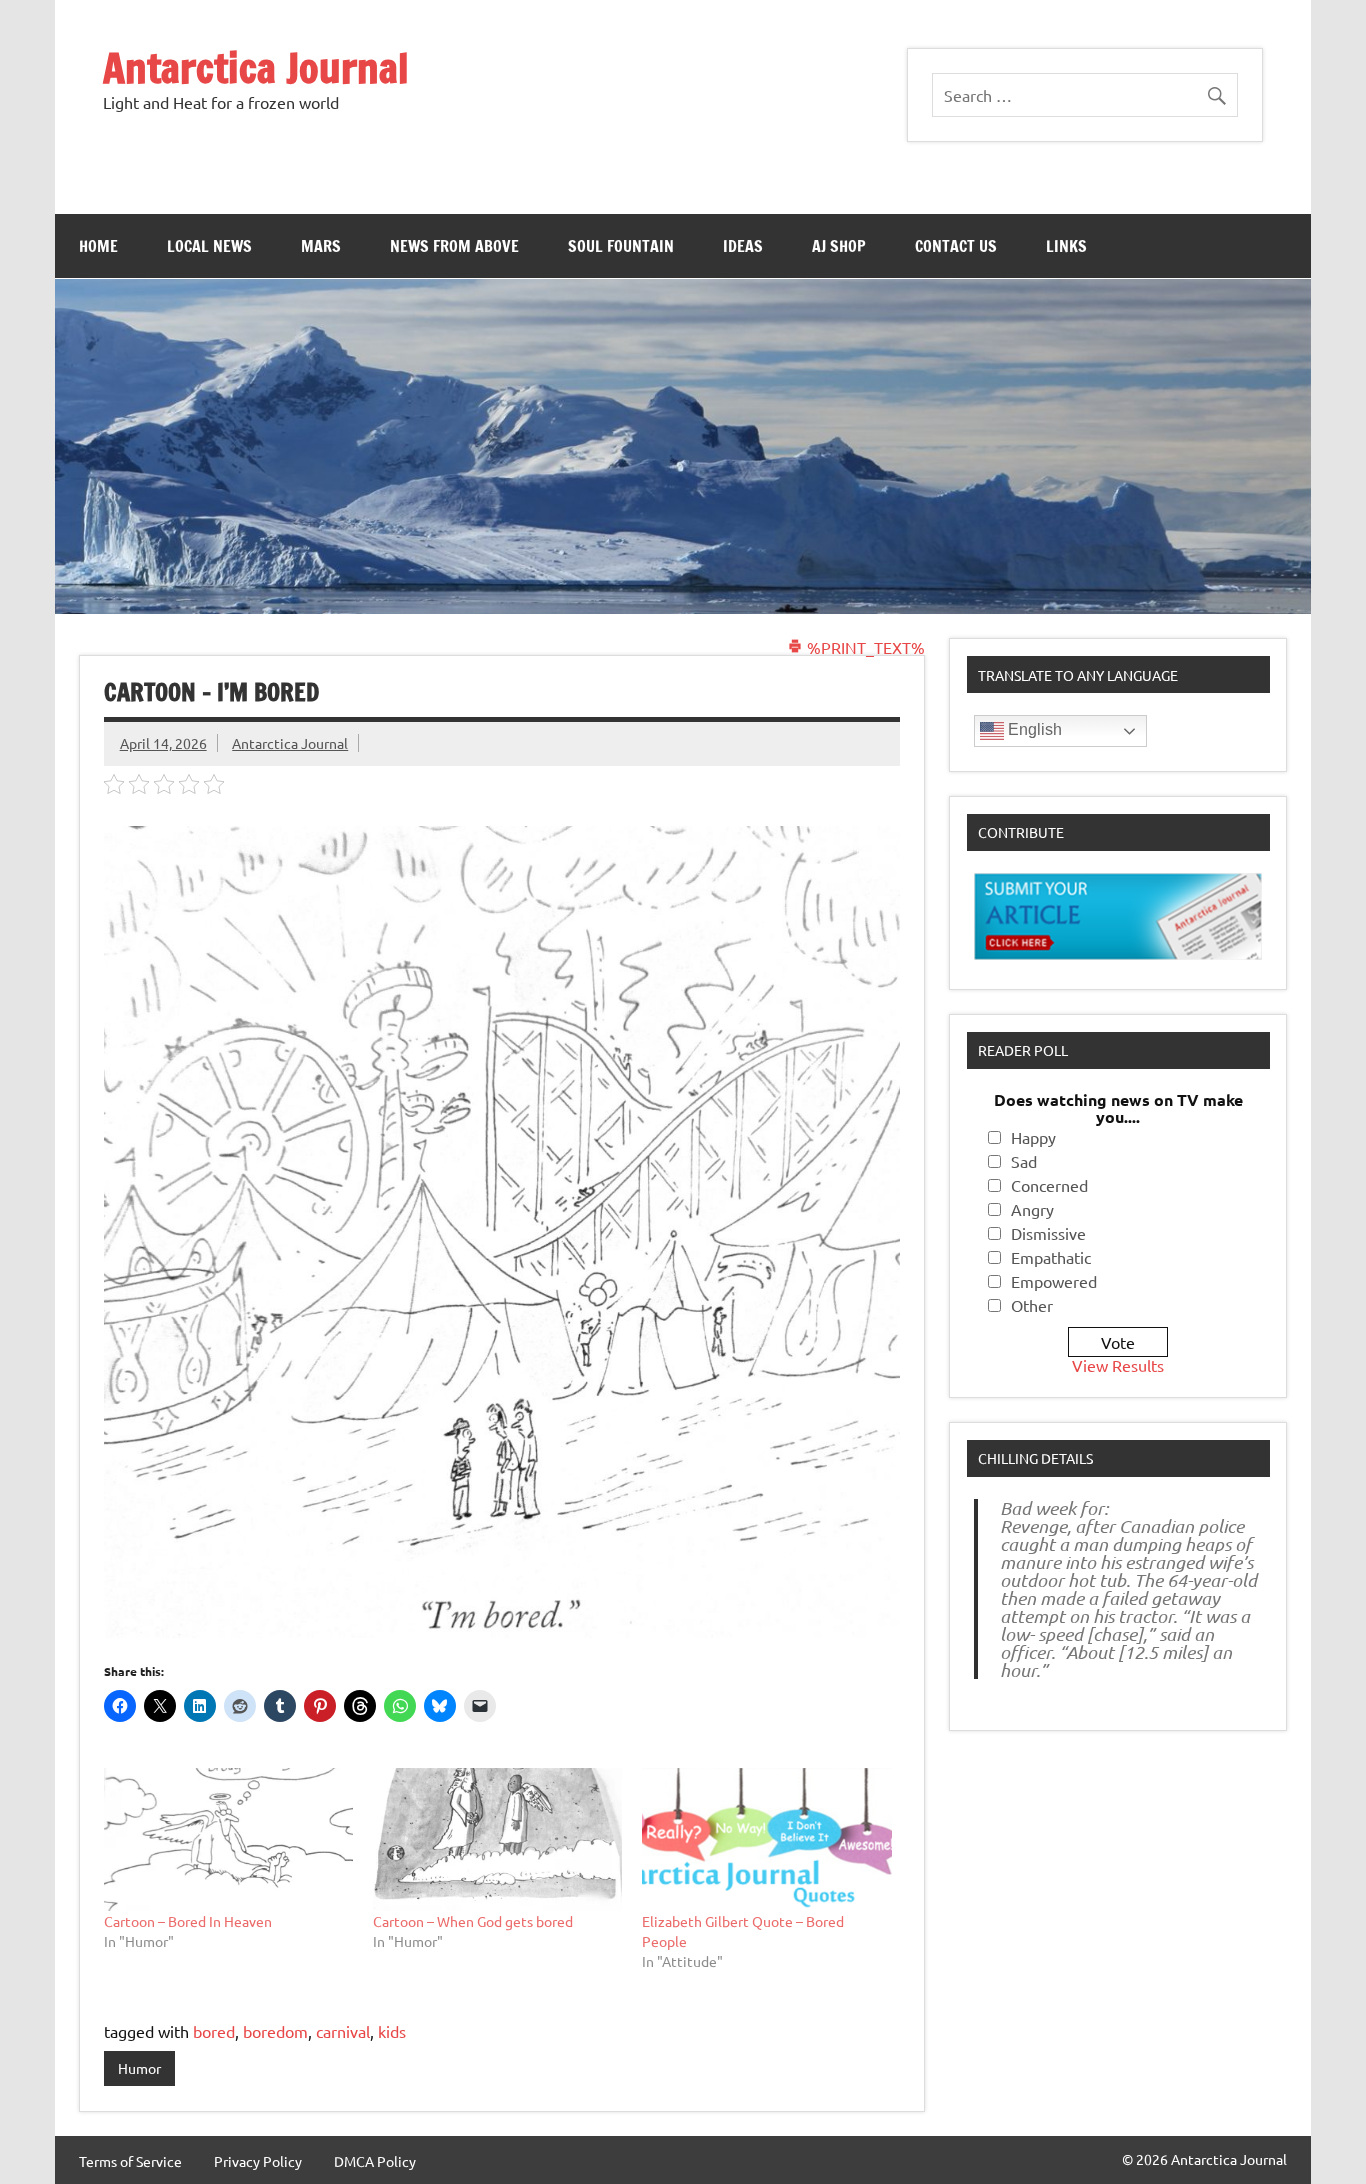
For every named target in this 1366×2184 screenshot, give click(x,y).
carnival (343, 2031)
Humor (139, 2068)
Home (98, 246)
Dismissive (1048, 1233)
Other (1032, 1305)
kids (392, 2031)
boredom (275, 2031)
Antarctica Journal (256, 67)
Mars (321, 246)
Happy (1033, 1137)
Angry (1032, 1209)
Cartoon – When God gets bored (473, 1921)
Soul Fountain (621, 246)
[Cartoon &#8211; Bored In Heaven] (228, 1839)
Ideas (743, 246)
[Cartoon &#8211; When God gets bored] (497, 1839)
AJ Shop (839, 246)
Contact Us (956, 246)
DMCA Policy (375, 2161)
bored (214, 2031)
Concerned (1049, 1185)
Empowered (1054, 1281)
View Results (1118, 1365)
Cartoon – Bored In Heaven (188, 1921)
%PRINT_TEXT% (864, 647)
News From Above (454, 246)
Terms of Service (130, 2161)
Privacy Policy (258, 2161)
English (1033, 729)
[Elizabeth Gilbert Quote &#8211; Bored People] (766, 1839)
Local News (209, 246)
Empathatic (1051, 1257)
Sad (1024, 1161)
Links (1066, 246)
